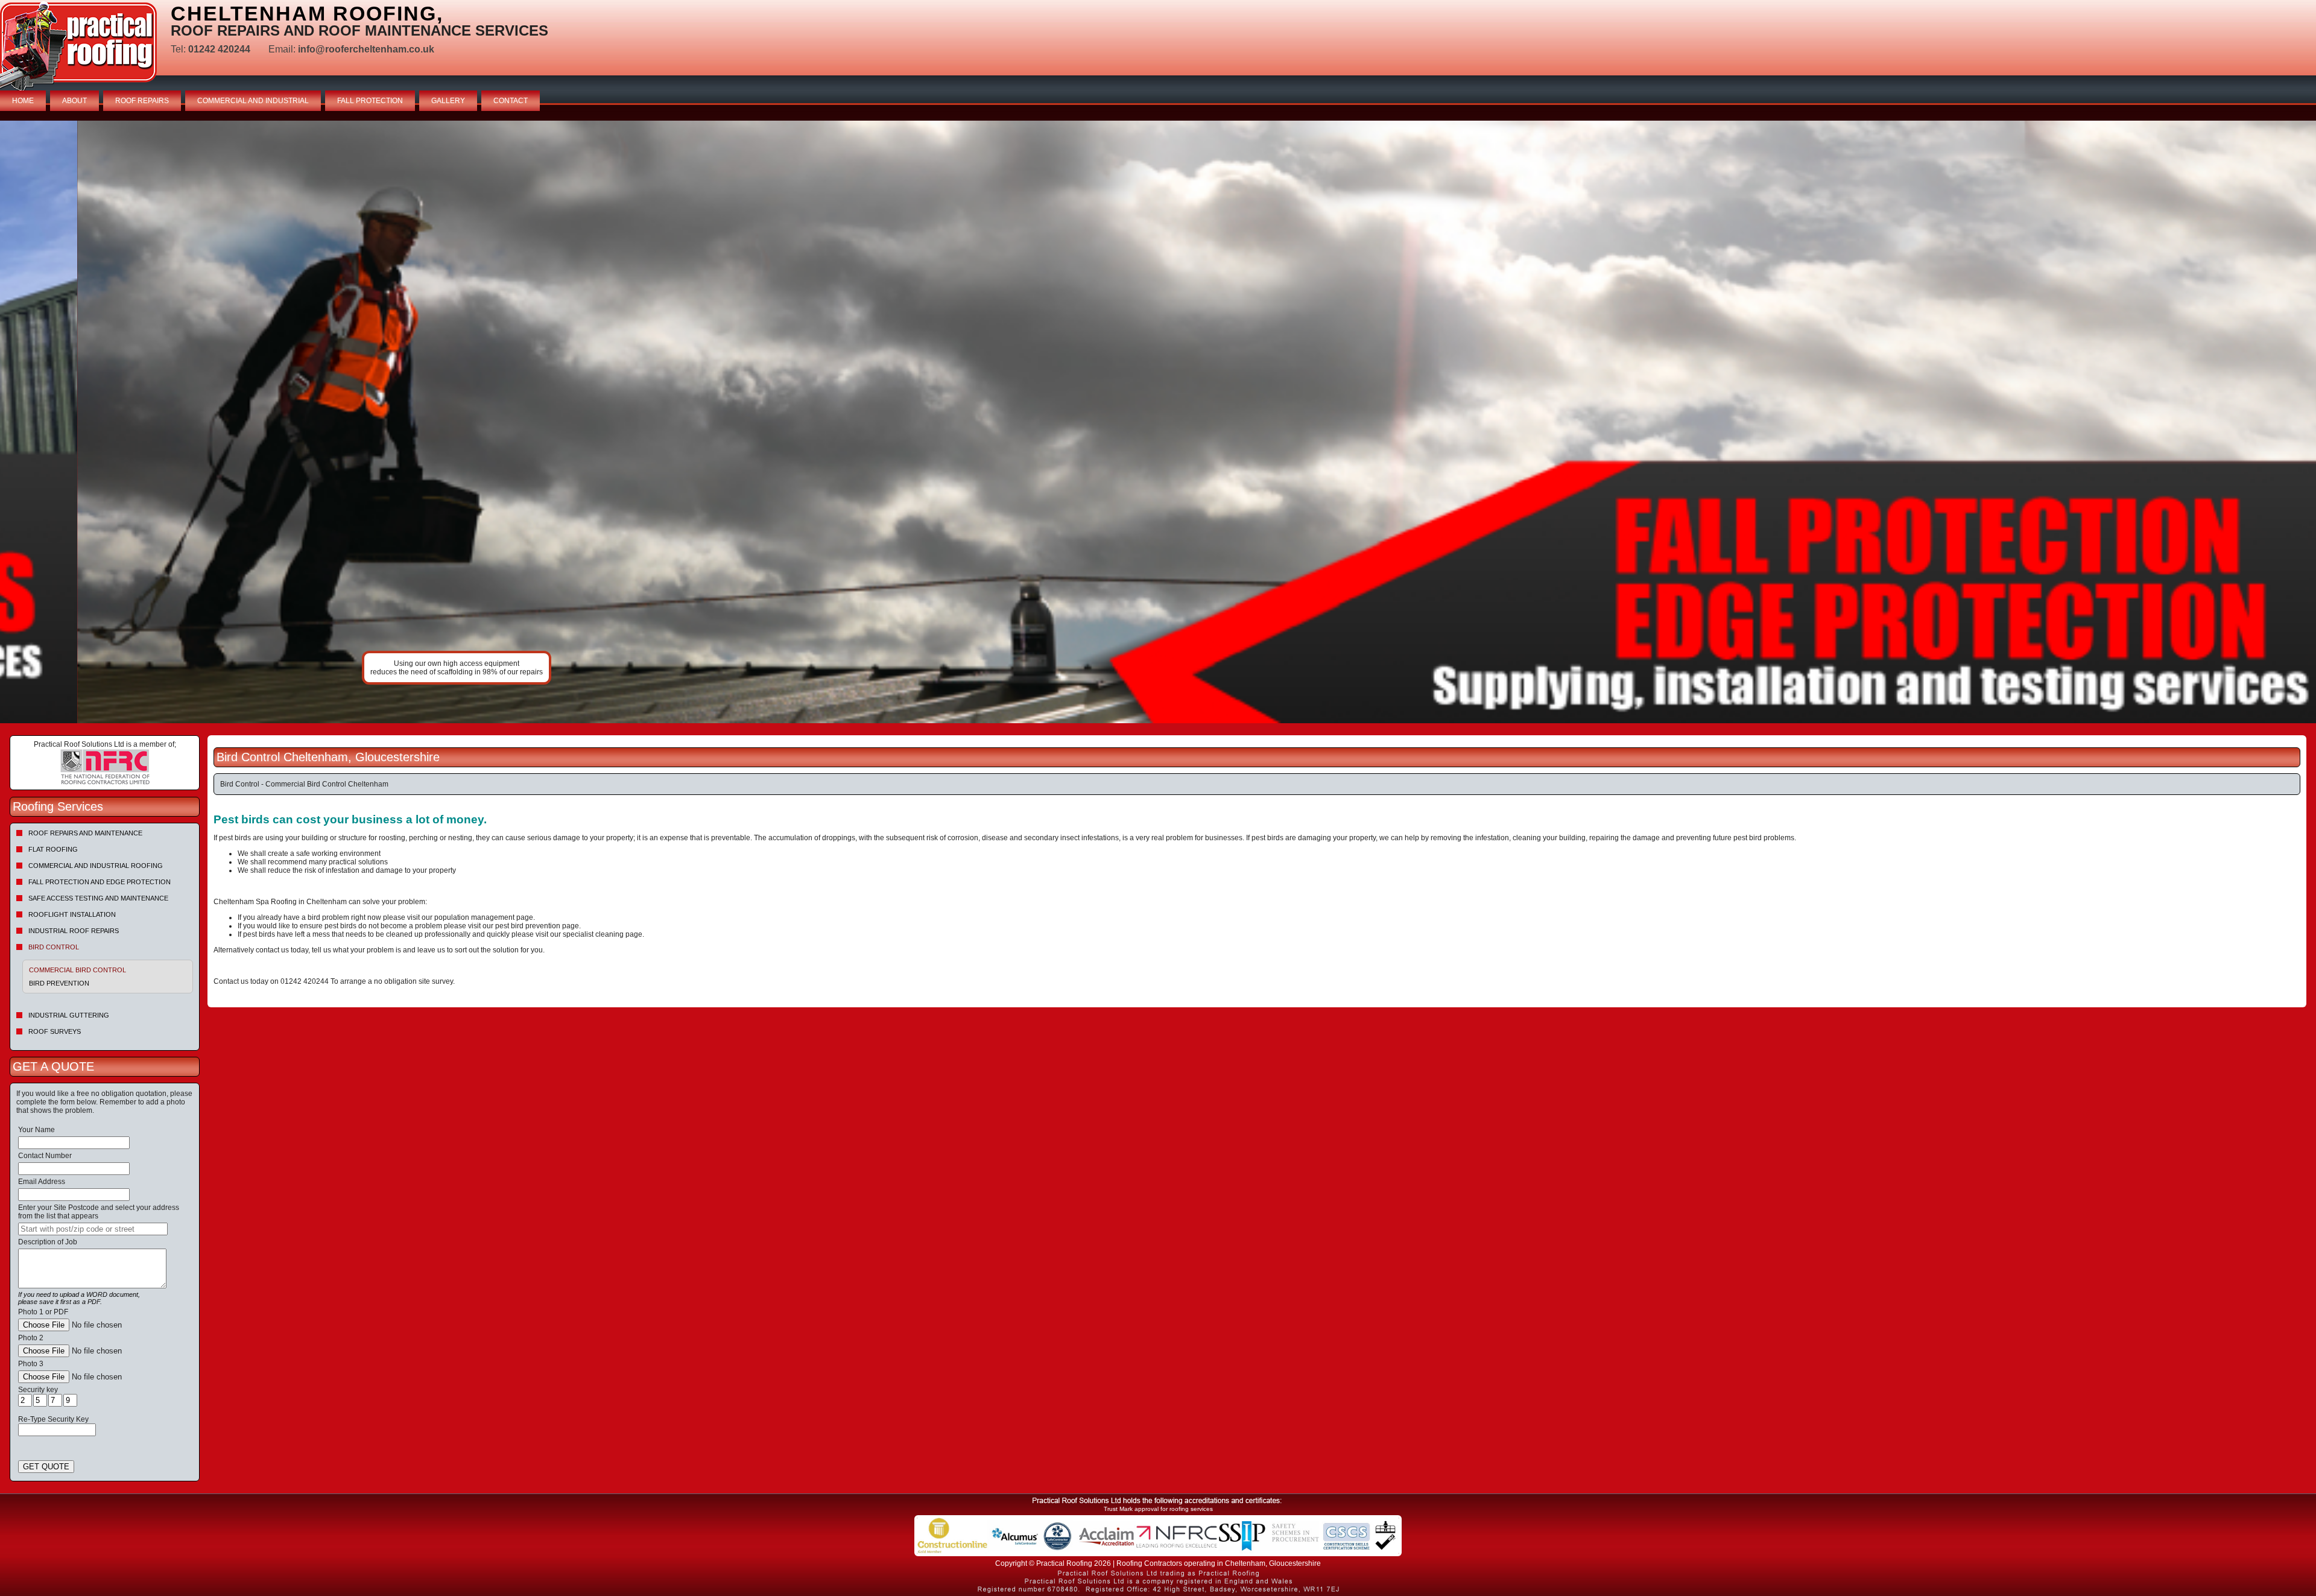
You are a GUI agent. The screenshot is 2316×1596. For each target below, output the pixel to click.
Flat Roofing (53, 849)
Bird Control (54, 947)
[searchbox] (93, 1229)
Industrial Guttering (69, 1015)
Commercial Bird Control (78, 970)
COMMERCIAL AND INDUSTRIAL (253, 101)
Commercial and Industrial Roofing (96, 866)
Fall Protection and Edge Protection (100, 882)
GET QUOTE (46, 1467)
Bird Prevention (59, 983)
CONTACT (511, 101)
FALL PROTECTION (370, 101)
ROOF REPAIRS (142, 101)
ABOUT (74, 101)
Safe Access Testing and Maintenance (98, 898)
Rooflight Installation (72, 914)
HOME (23, 101)
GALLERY (448, 101)
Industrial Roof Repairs (74, 931)
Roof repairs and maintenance (85, 833)
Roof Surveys (55, 1031)
